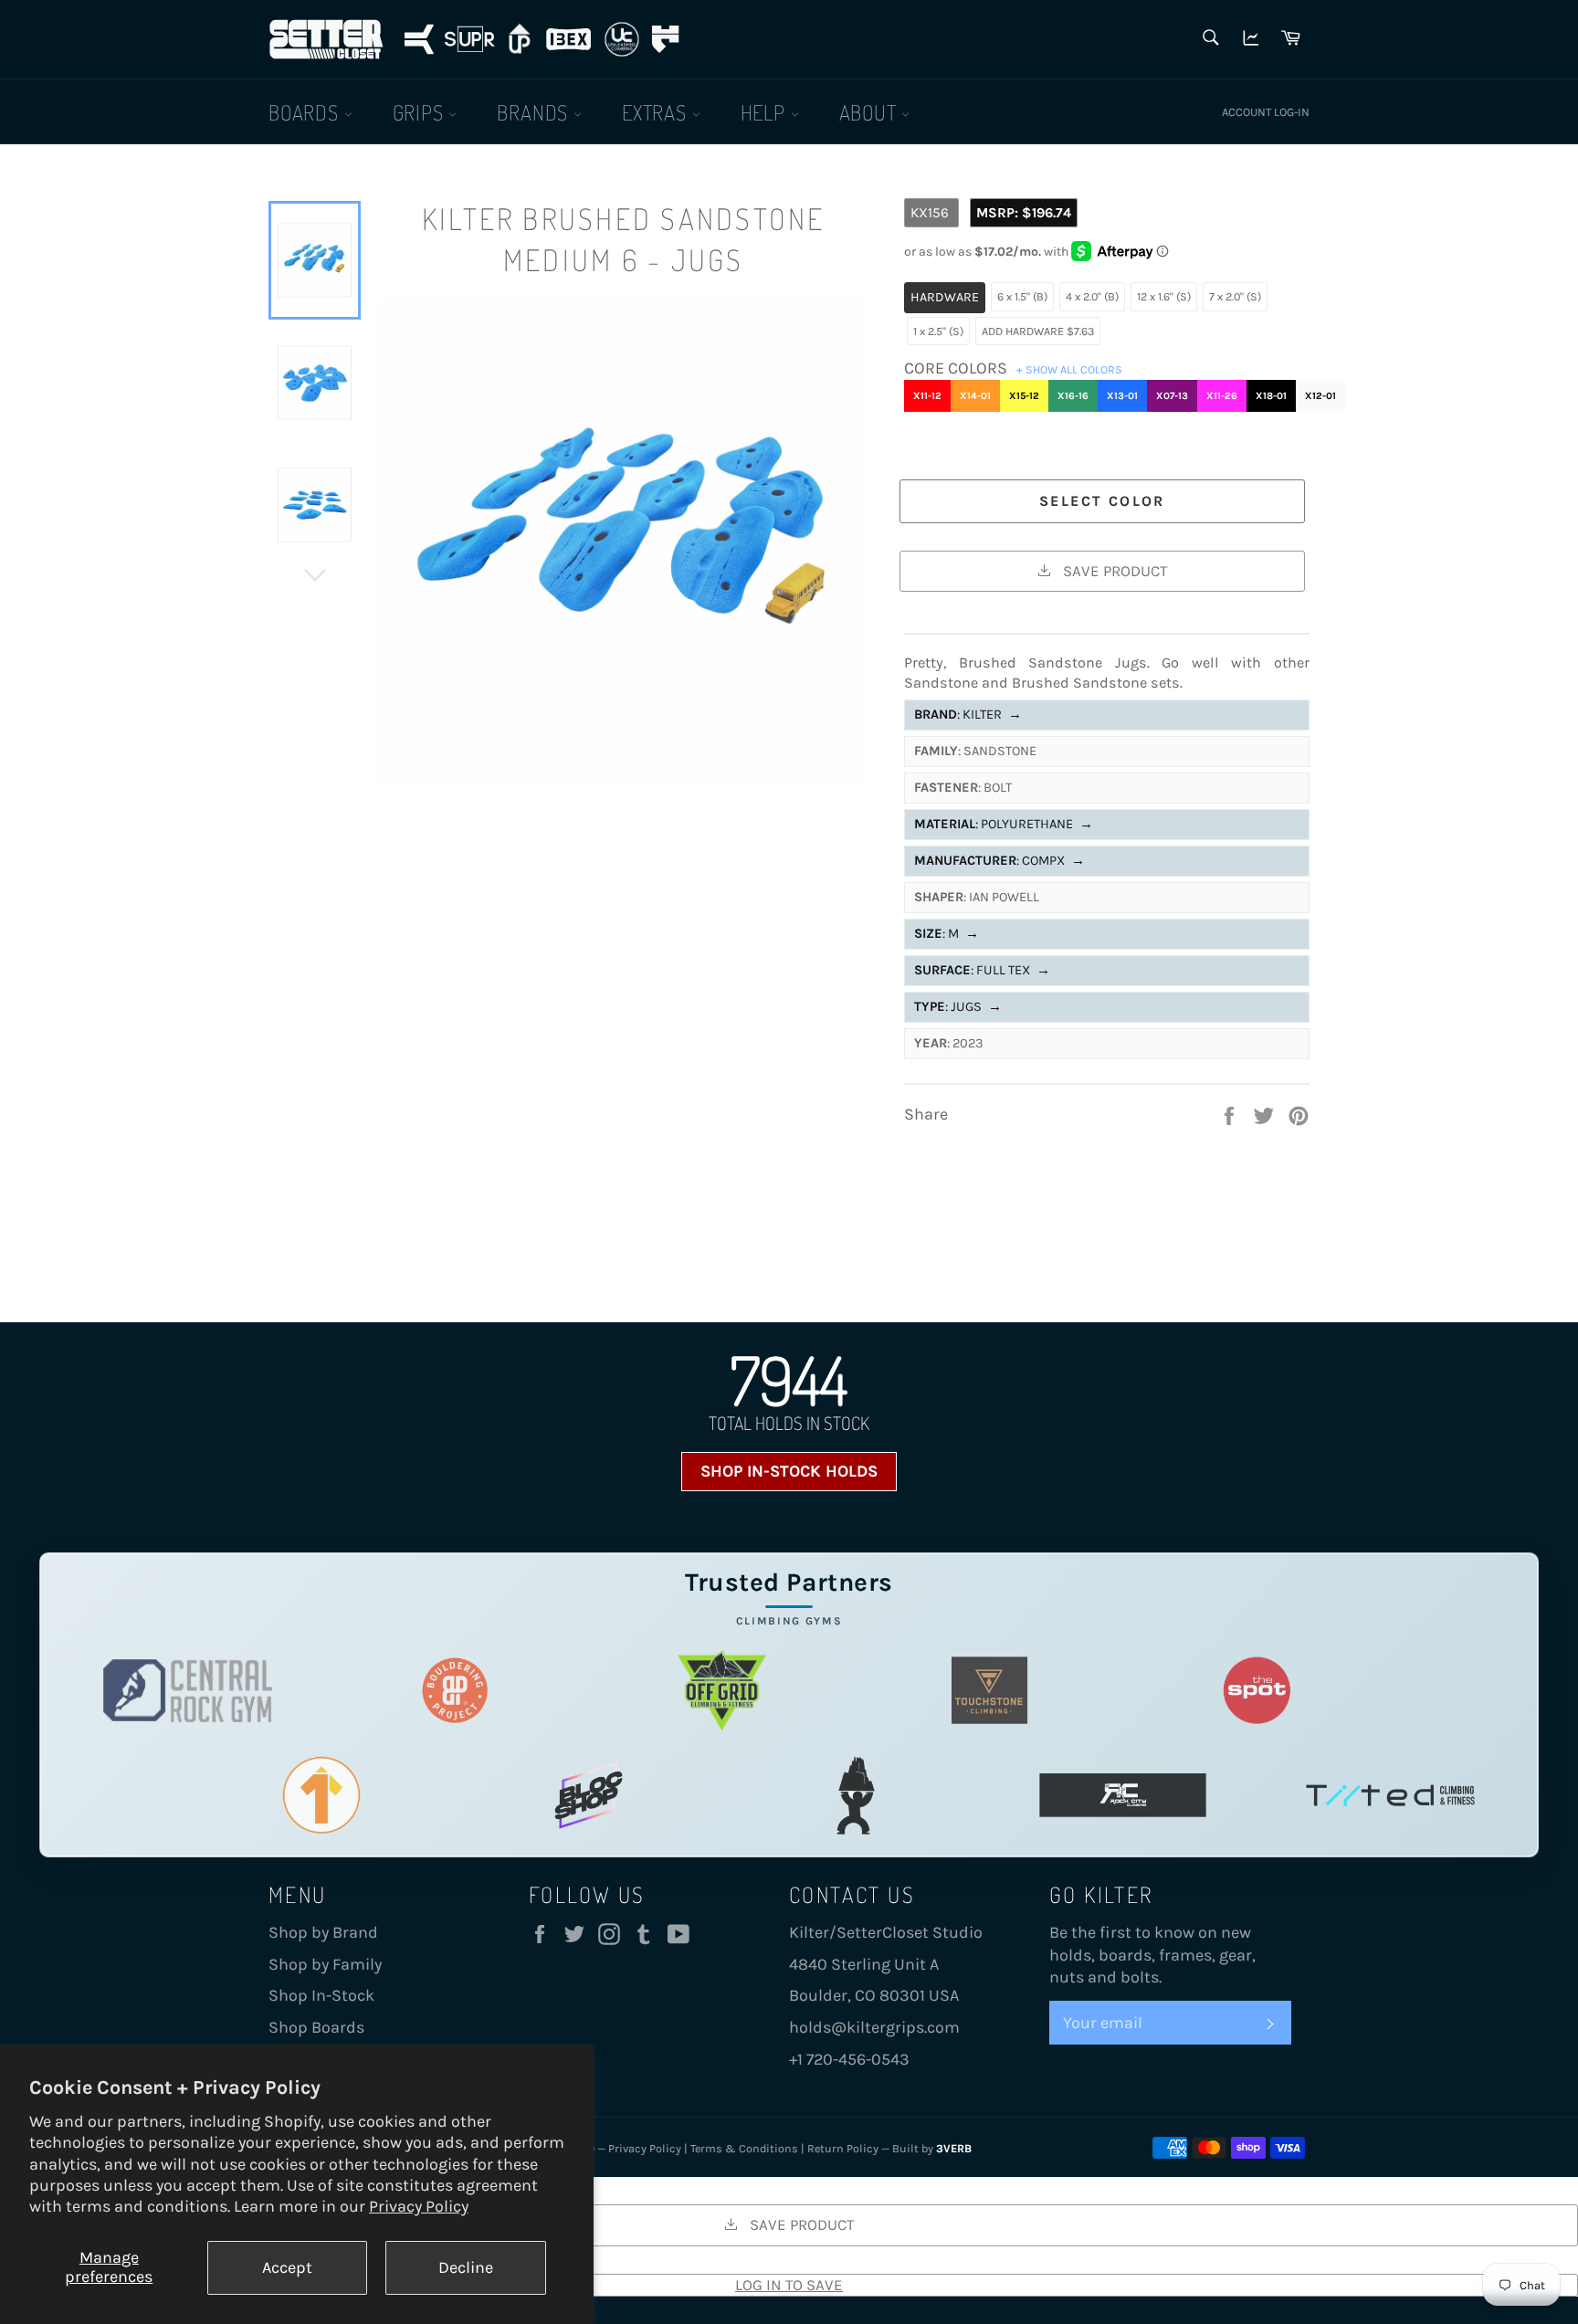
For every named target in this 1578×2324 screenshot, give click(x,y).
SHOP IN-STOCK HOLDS (789, 1471)
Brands (535, 112)
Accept (287, 2267)
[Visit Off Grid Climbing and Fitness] (722, 1691)
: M (947, 934)
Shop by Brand (323, 1932)
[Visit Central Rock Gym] (188, 1691)
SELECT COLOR (1102, 501)
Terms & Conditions (744, 2148)
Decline (466, 2267)
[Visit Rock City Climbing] (1123, 1796)
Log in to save (789, 2285)
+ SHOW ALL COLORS (1069, 369)
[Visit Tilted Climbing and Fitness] (1390, 1796)
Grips (421, 112)
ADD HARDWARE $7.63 (1038, 331)
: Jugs (958, 1007)
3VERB (954, 2148)
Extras (657, 112)
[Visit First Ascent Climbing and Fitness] (321, 1796)
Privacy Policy (419, 2206)
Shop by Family (325, 1964)
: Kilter (968, 715)
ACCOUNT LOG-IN (1266, 112)
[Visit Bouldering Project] (455, 1691)
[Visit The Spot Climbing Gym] (1257, 1691)
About (871, 112)
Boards (306, 112)
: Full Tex (982, 970)
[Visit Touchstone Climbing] (989, 1691)
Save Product (1113, 571)
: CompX (999, 861)
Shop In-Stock (321, 1995)
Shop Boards (316, 2027)
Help (766, 112)
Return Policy (843, 2148)
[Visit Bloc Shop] (589, 1796)
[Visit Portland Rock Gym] (856, 1796)
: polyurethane (1004, 824)
